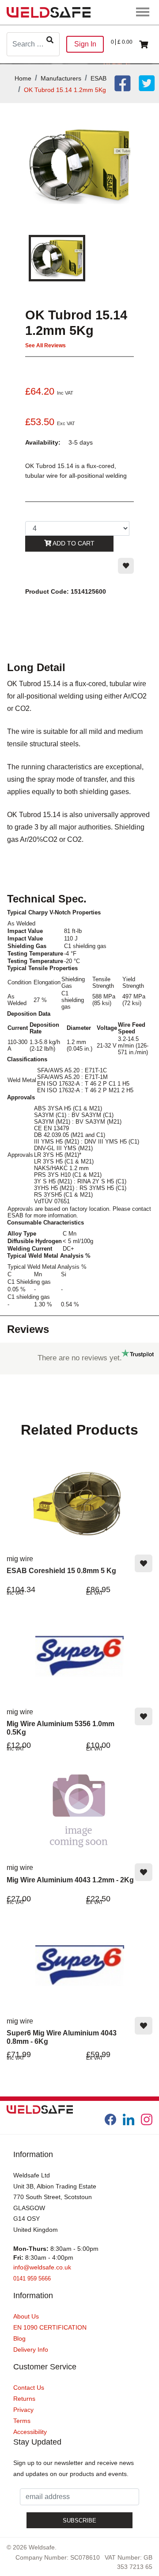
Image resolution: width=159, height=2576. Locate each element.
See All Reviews (45, 346)
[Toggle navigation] (143, 12)
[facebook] (110, 2119)
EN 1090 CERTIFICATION (50, 2327)
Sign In (85, 44)
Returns (24, 2399)
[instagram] (147, 2119)
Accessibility (30, 2432)
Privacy (23, 2410)
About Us (26, 2316)
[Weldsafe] (49, 12)
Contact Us (29, 2388)
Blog (19, 2338)
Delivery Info (31, 2349)
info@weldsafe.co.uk (42, 2267)
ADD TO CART (73, 543)
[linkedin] (129, 2119)
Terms (22, 2421)
